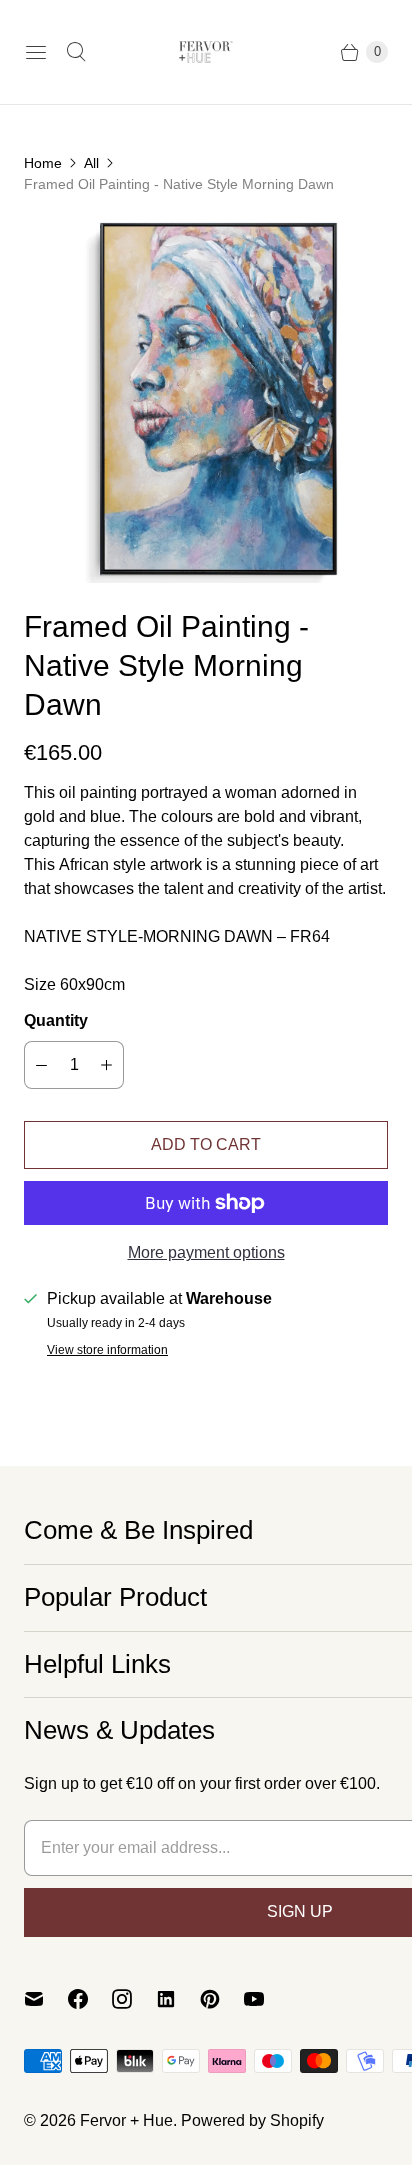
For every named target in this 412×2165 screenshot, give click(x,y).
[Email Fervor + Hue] (46, 1999)
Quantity (56, 1020)
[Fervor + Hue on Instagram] (134, 1999)
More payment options (206, 1252)
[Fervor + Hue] (206, 52)
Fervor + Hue (126, 2120)
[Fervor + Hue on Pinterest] (222, 1999)
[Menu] (36, 52)
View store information (107, 1350)
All (91, 163)
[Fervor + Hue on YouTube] (266, 1999)
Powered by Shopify (252, 2120)
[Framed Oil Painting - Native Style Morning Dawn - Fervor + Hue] (206, 401)
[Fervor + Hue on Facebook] (90, 1999)
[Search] (76, 52)
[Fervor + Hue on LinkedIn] (178, 1999)
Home (43, 163)
